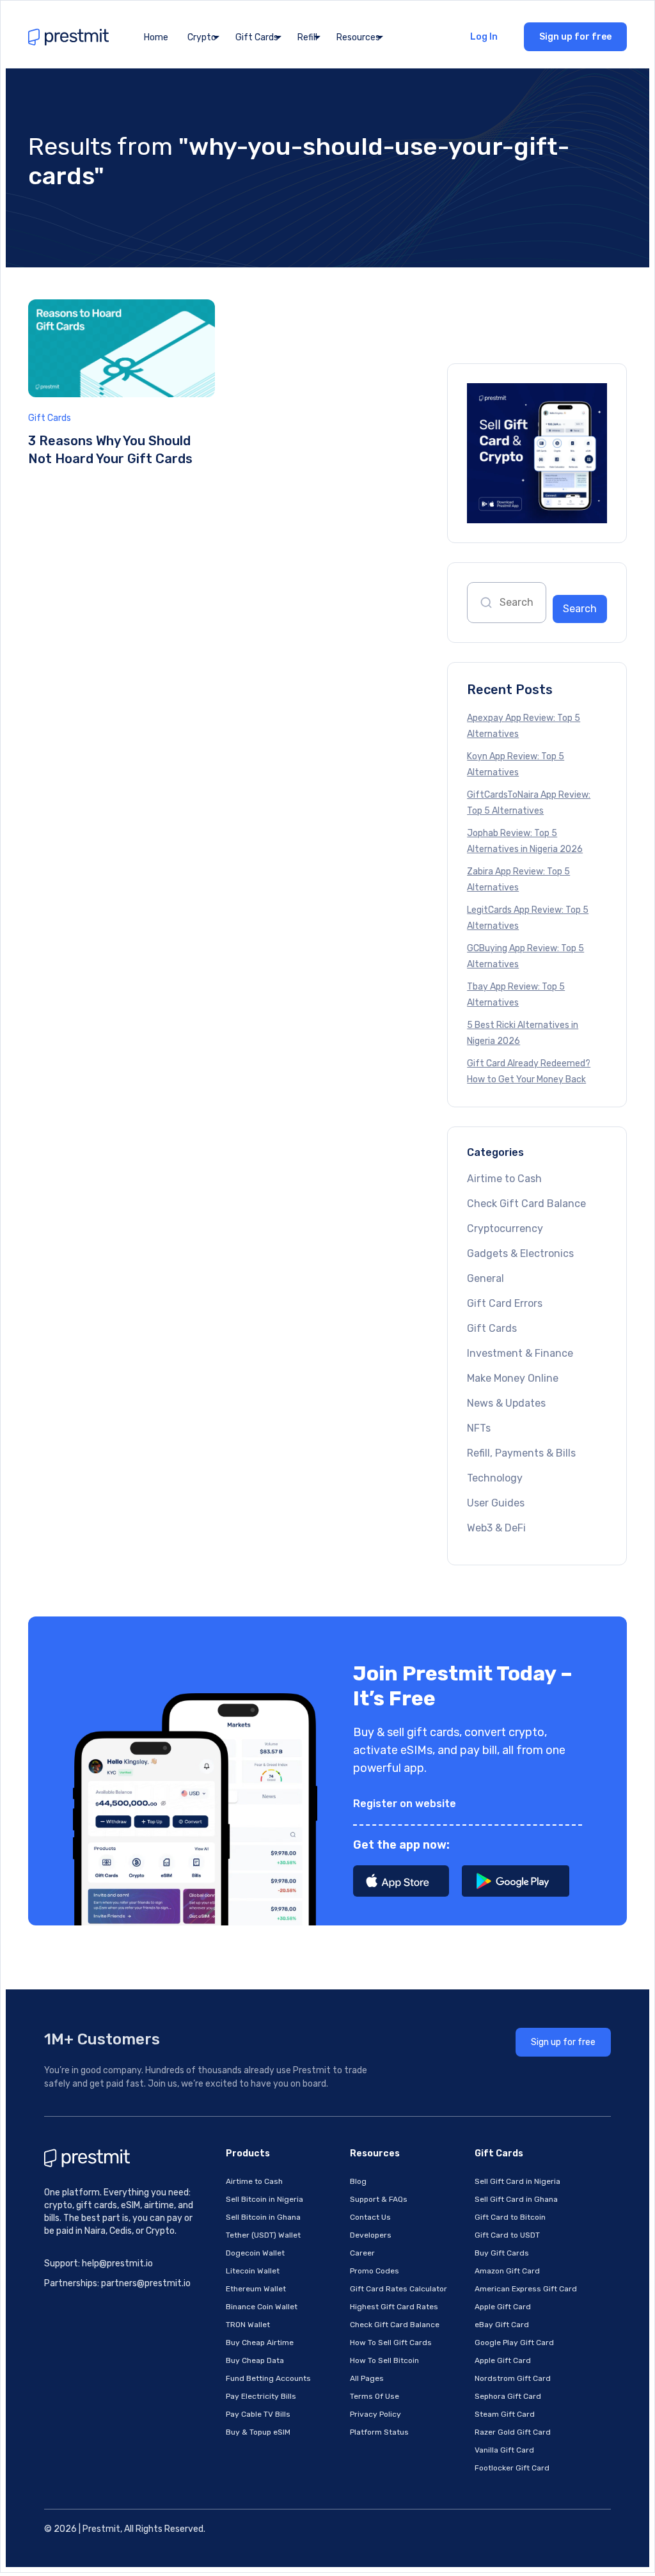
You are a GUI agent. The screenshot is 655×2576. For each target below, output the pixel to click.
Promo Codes (375, 2271)
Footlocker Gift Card (512, 2468)
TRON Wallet (248, 2325)
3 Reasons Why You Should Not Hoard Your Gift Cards (110, 450)
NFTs (479, 1428)
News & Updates (506, 1403)
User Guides (496, 1503)
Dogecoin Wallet (255, 2253)
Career (362, 2253)
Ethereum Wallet (256, 2289)
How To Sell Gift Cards (391, 2343)
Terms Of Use (375, 2396)
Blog (358, 2181)
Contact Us (370, 2217)
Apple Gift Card (503, 2307)
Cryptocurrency (505, 1229)
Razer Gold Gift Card (513, 2432)
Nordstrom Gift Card (513, 2378)
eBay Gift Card (502, 2325)
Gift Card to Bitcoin (510, 2217)
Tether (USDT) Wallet (263, 2235)
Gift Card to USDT (507, 2235)
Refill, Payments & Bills (521, 1453)
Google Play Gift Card (514, 2343)
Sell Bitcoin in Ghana (263, 2217)
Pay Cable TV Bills (258, 2414)
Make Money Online (513, 1378)
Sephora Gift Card (508, 2396)
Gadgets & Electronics (520, 1253)
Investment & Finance (520, 1353)
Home (156, 37)
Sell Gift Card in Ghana (516, 2199)
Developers (371, 2235)
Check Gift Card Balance (526, 1204)
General (485, 1278)
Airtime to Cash (504, 1179)
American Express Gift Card (526, 2289)
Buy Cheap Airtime (260, 2343)
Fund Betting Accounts (268, 2378)
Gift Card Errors (505, 1303)
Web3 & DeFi (496, 1528)
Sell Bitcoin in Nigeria (264, 2199)
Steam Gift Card (505, 2414)
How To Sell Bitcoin (384, 2360)
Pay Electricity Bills (261, 2396)
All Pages (367, 2378)
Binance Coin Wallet (262, 2307)
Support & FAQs (379, 2199)
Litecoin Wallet (253, 2271)
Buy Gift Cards (502, 2253)
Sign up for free (575, 37)
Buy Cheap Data (255, 2360)
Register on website (405, 1804)
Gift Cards (50, 418)
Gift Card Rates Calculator (399, 2289)
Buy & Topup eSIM (258, 2432)
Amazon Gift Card (507, 2271)
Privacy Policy (375, 2414)
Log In (484, 37)
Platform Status (379, 2432)
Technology (495, 1478)
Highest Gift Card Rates (394, 2307)
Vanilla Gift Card (504, 2450)
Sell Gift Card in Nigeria (517, 2181)
